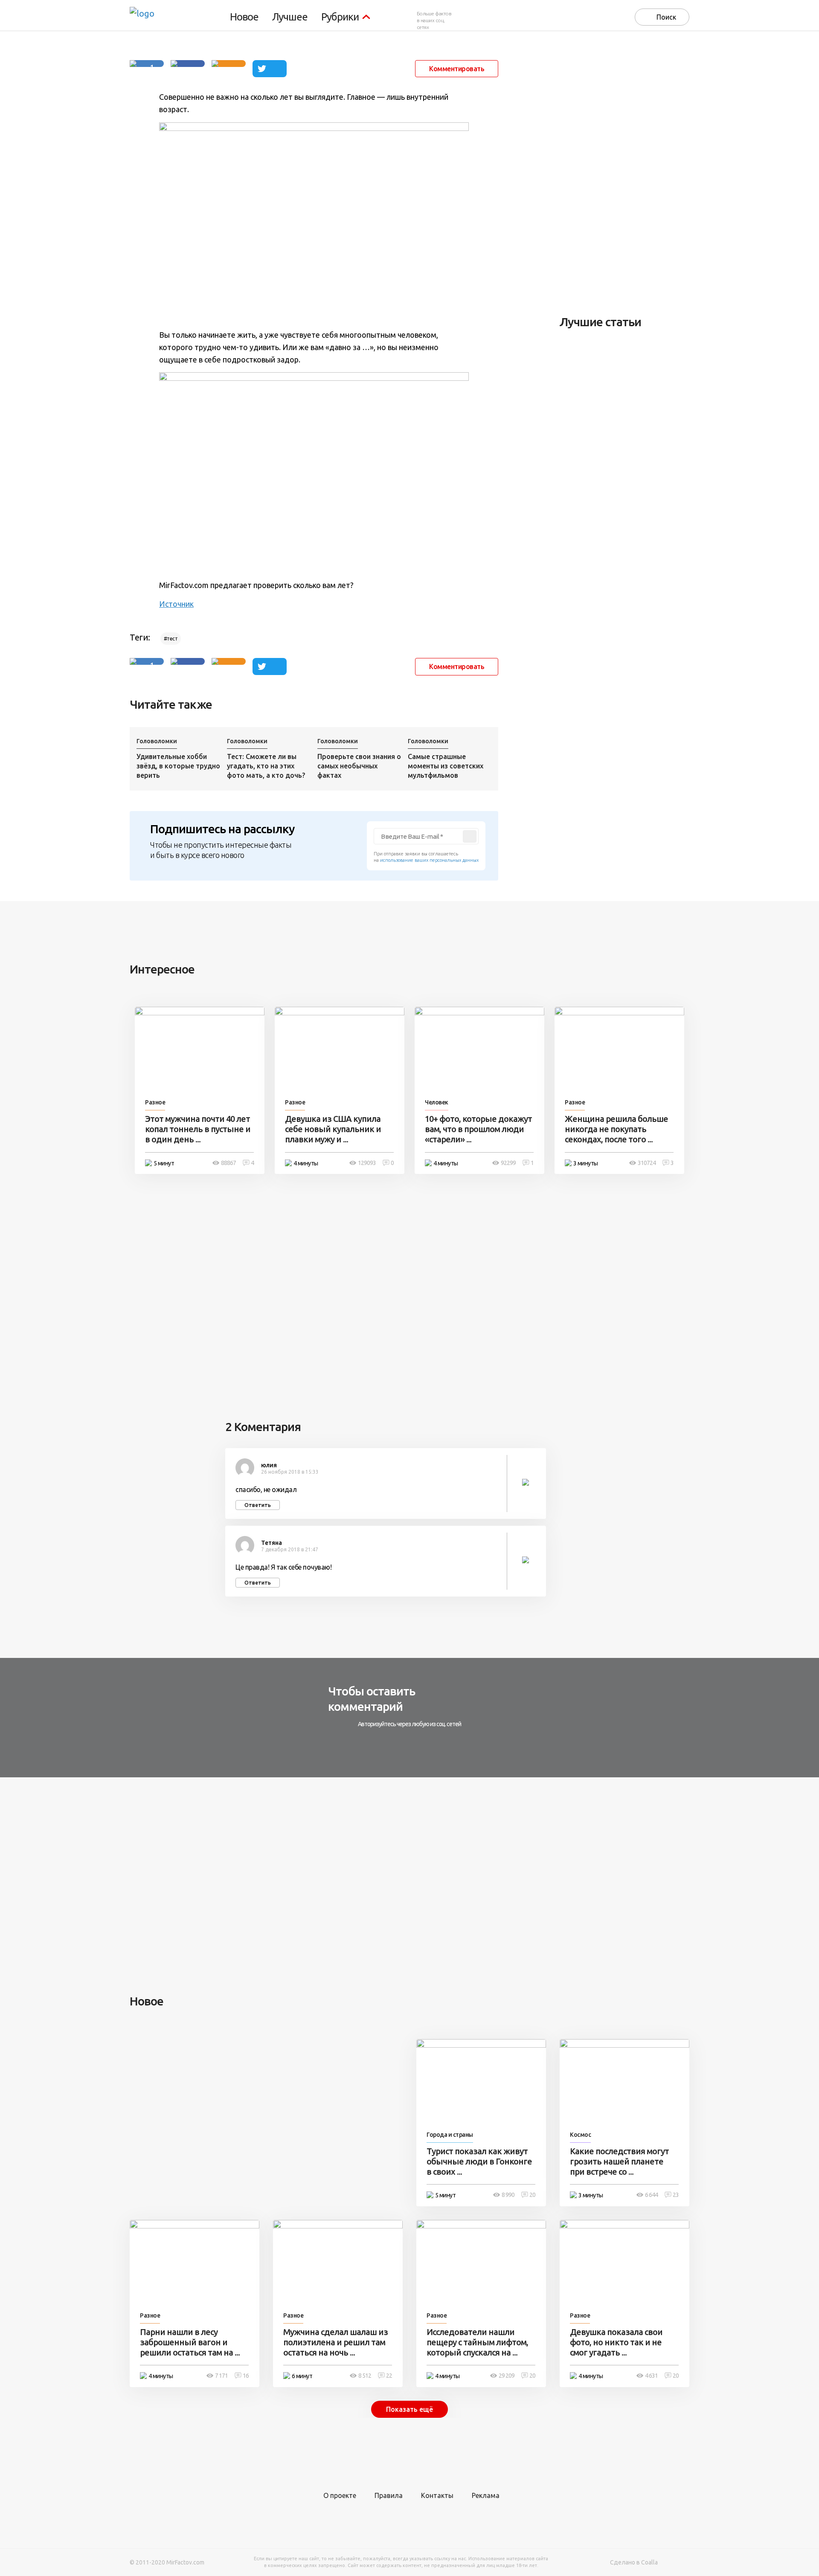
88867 (228, 1163)
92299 (508, 1163)
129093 (367, 1163)
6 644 (651, 2195)
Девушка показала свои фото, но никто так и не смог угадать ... (616, 2342)
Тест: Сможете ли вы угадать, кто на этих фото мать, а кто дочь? (266, 766)
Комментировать (457, 69)
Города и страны (450, 2135)
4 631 (651, 2376)
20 (532, 2195)
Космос (580, 2135)
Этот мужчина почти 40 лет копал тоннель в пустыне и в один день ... (198, 1129)
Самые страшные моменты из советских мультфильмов (446, 766)
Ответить (258, 1505)
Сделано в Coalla (634, 2562)
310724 (647, 1163)
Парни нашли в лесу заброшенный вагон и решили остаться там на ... (190, 2342)
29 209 (507, 2376)
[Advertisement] (624, 173)
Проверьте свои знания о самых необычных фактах (359, 766)
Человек (437, 1102)
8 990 (508, 2195)
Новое (244, 17)
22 (389, 2376)
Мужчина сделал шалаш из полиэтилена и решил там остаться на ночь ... (335, 2342)
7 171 (221, 2376)
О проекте (340, 2495)
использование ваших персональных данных (429, 860)
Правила (389, 2495)
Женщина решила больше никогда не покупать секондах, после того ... (616, 1129)
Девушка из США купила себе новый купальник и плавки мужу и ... (333, 1129)
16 (246, 2376)
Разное (155, 1102)
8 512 (365, 2376)
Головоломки (157, 741)
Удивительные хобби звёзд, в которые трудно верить (178, 766)
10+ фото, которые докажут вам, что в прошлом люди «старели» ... (478, 1129)
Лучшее (290, 17)
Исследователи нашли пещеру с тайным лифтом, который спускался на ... (477, 2342)
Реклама (486, 2495)
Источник (176, 604)
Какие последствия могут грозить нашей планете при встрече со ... (619, 2161)
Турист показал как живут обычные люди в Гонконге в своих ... (479, 2161)
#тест (171, 639)
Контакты (437, 2495)
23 (676, 2195)
